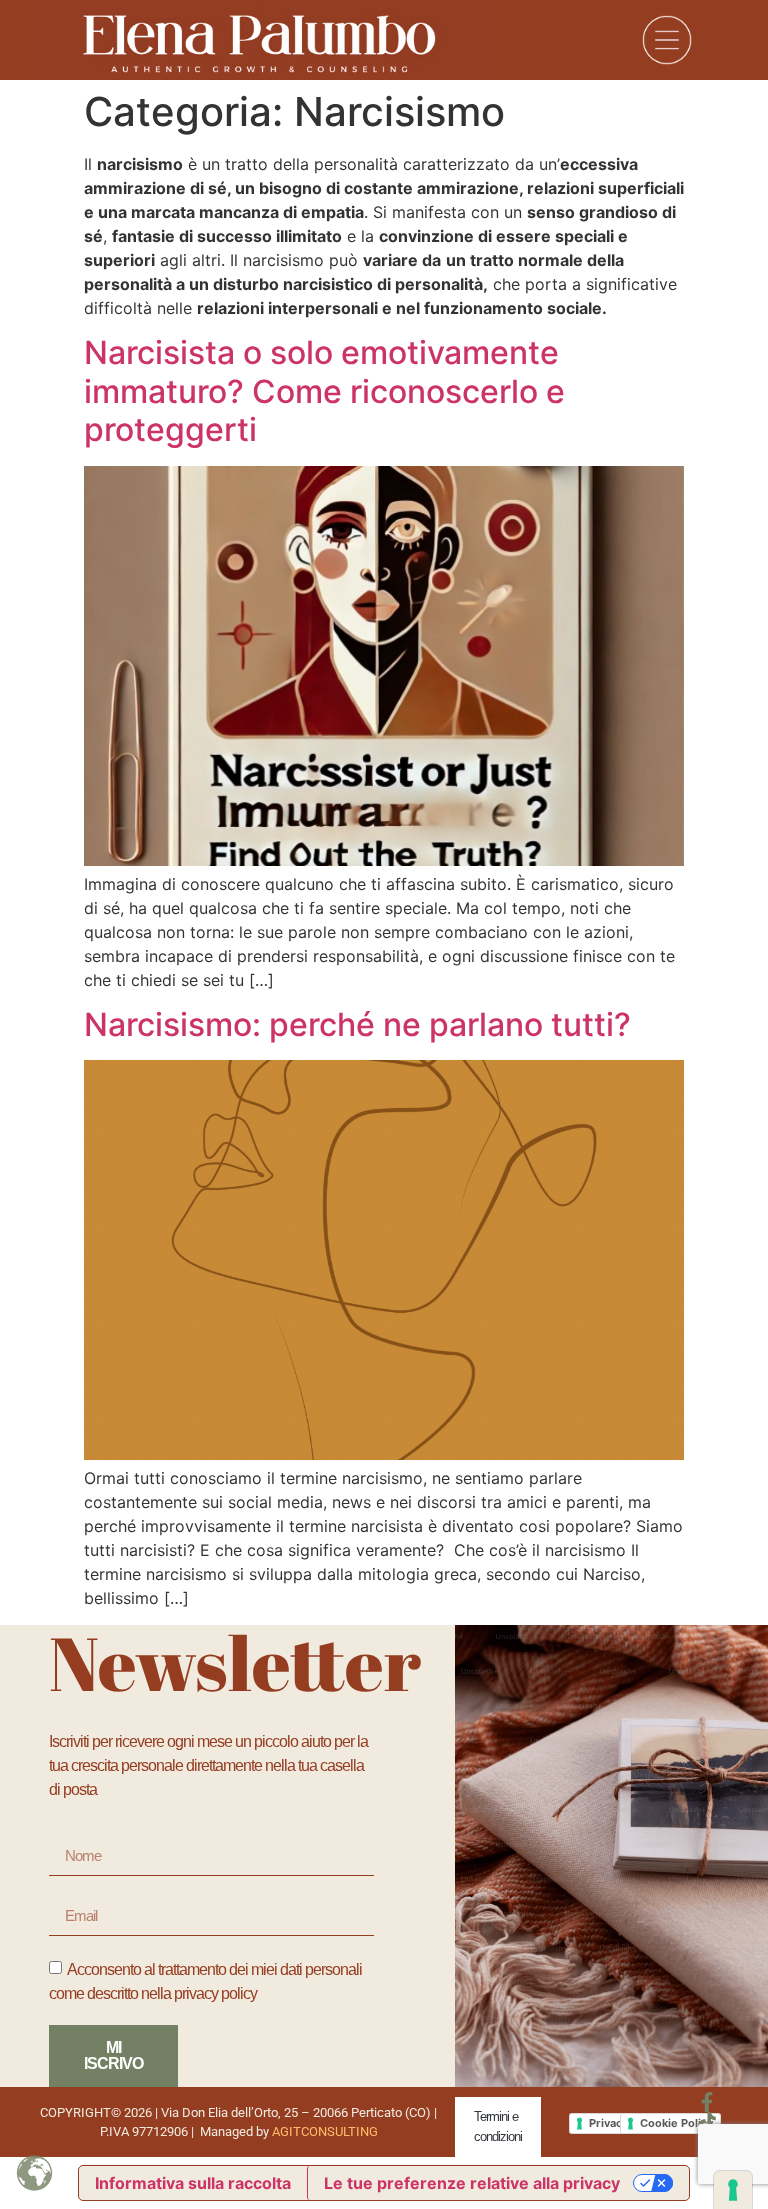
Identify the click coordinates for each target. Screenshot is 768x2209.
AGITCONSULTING (325, 2131)
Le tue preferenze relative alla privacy (472, 2183)
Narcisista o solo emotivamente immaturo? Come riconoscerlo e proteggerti (324, 391)
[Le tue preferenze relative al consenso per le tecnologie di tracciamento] (733, 2190)
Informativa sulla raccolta (193, 2183)
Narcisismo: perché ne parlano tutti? (357, 1024)
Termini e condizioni (498, 2126)
